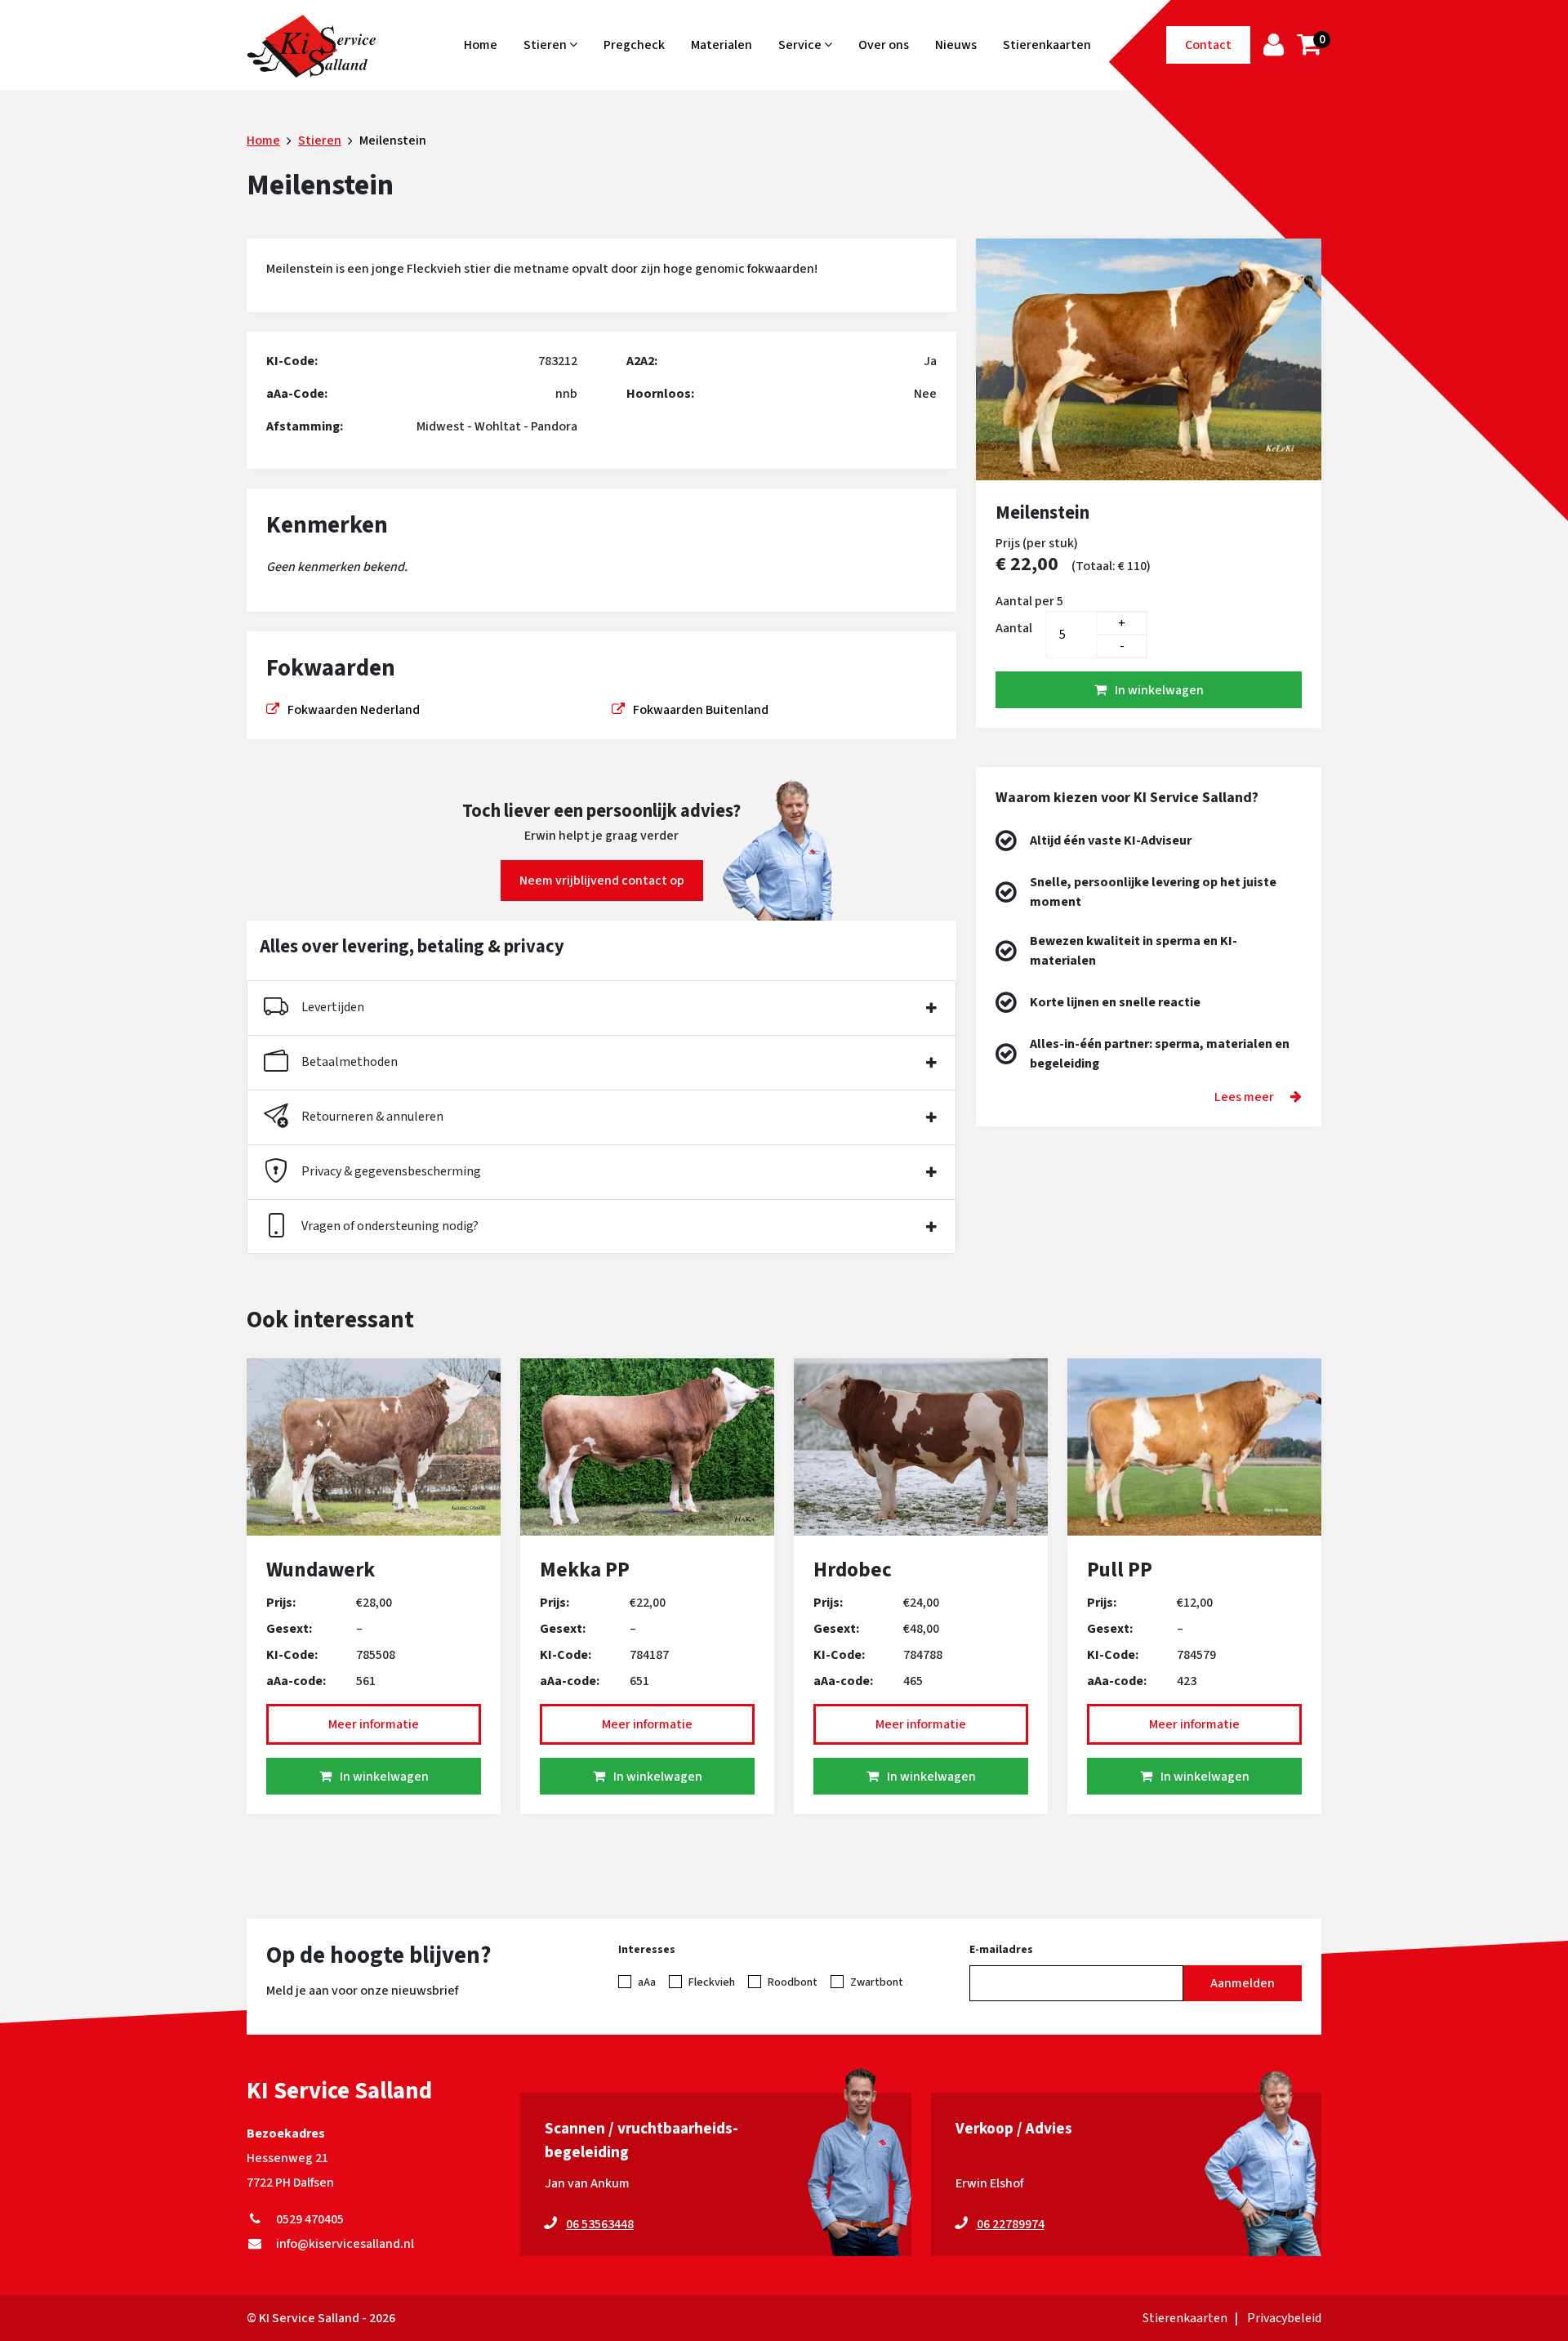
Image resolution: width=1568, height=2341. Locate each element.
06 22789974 (1011, 2224)
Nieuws (956, 45)
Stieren (546, 45)
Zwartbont (877, 1982)
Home (481, 45)
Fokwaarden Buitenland (701, 710)
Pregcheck (634, 45)
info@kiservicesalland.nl (343, 2244)
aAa (647, 1982)
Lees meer (1244, 1097)
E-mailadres (1001, 1950)
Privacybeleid (1284, 2318)
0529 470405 (307, 2219)
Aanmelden (1243, 1983)
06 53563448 (600, 2224)
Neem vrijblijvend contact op (602, 881)
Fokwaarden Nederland (354, 710)
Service (801, 45)
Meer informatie (374, 1724)
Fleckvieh (712, 1982)
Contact (1208, 45)
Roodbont (793, 1982)
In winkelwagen (1159, 690)
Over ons (884, 45)
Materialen (722, 45)
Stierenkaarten (1047, 45)
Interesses (647, 1950)
